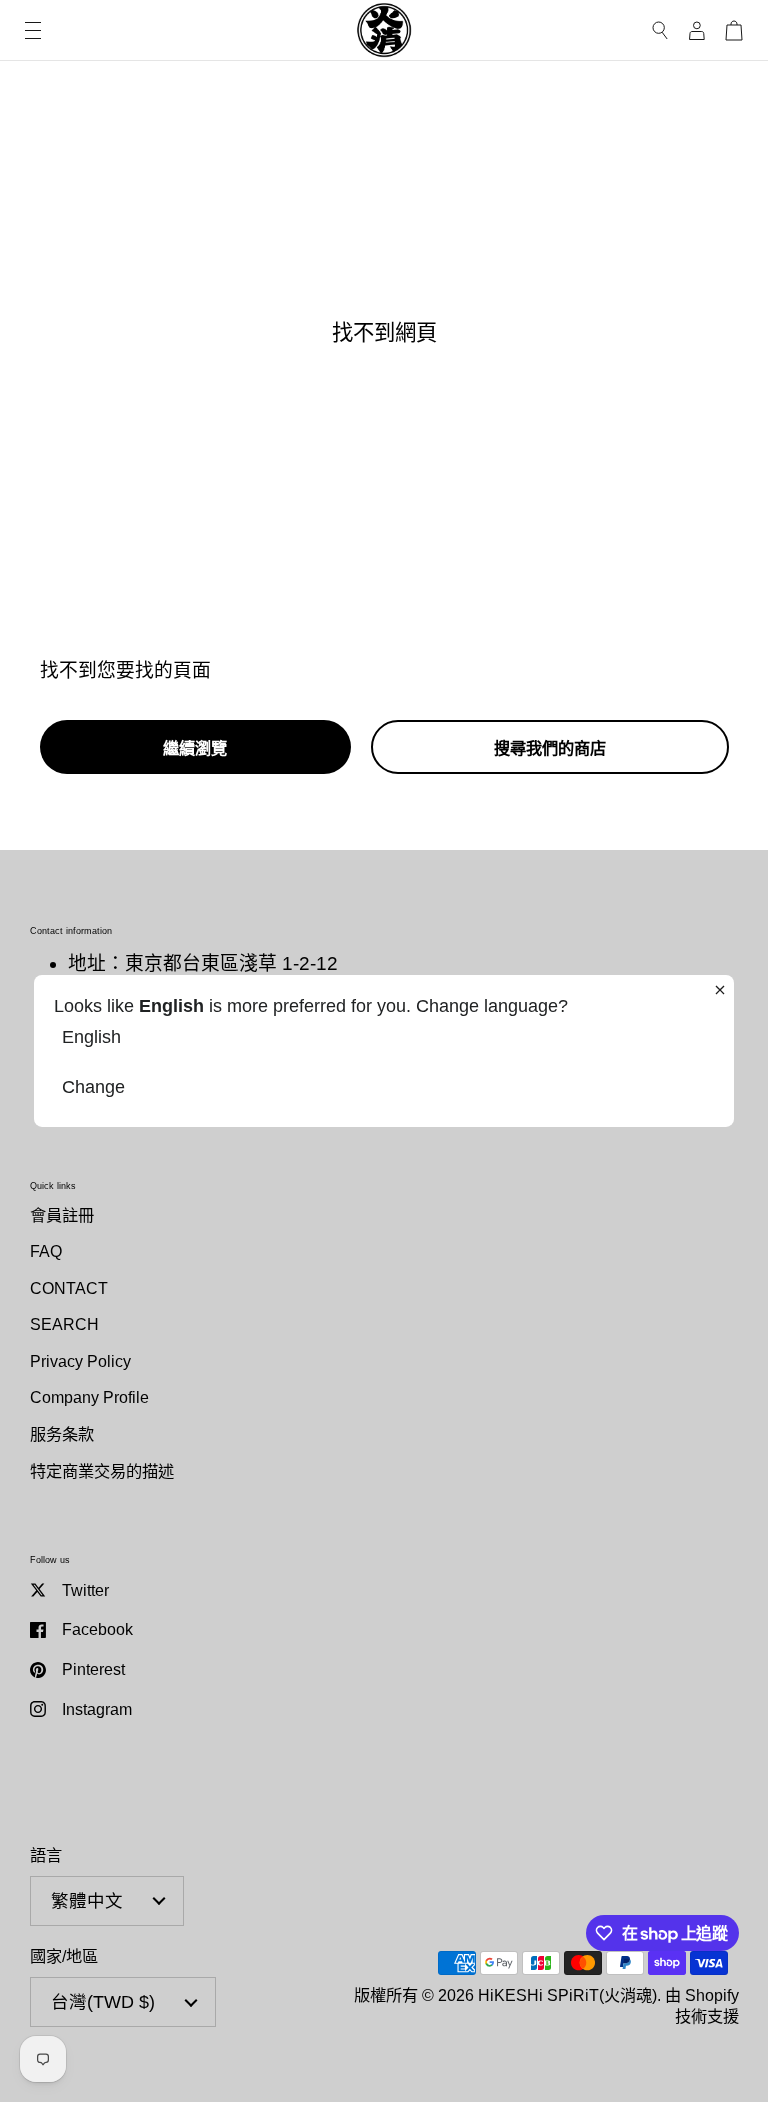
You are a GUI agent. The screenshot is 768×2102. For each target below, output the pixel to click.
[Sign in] (697, 30)
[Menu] (33, 30)
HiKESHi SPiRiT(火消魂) (567, 1995)
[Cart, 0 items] (734, 30)
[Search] (660, 30)
